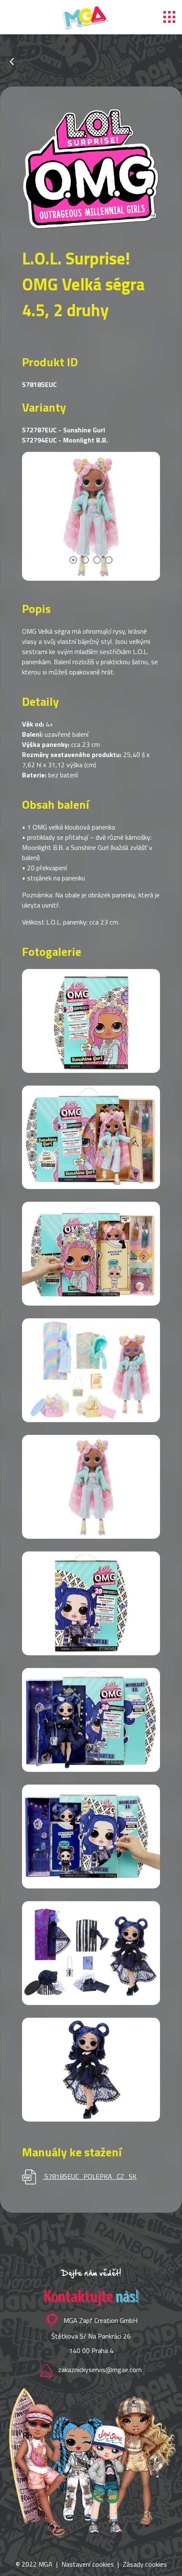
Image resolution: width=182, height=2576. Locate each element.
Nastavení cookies (88, 2564)
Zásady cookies (145, 2564)
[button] (73, 560)
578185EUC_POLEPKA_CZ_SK (91, 2176)
